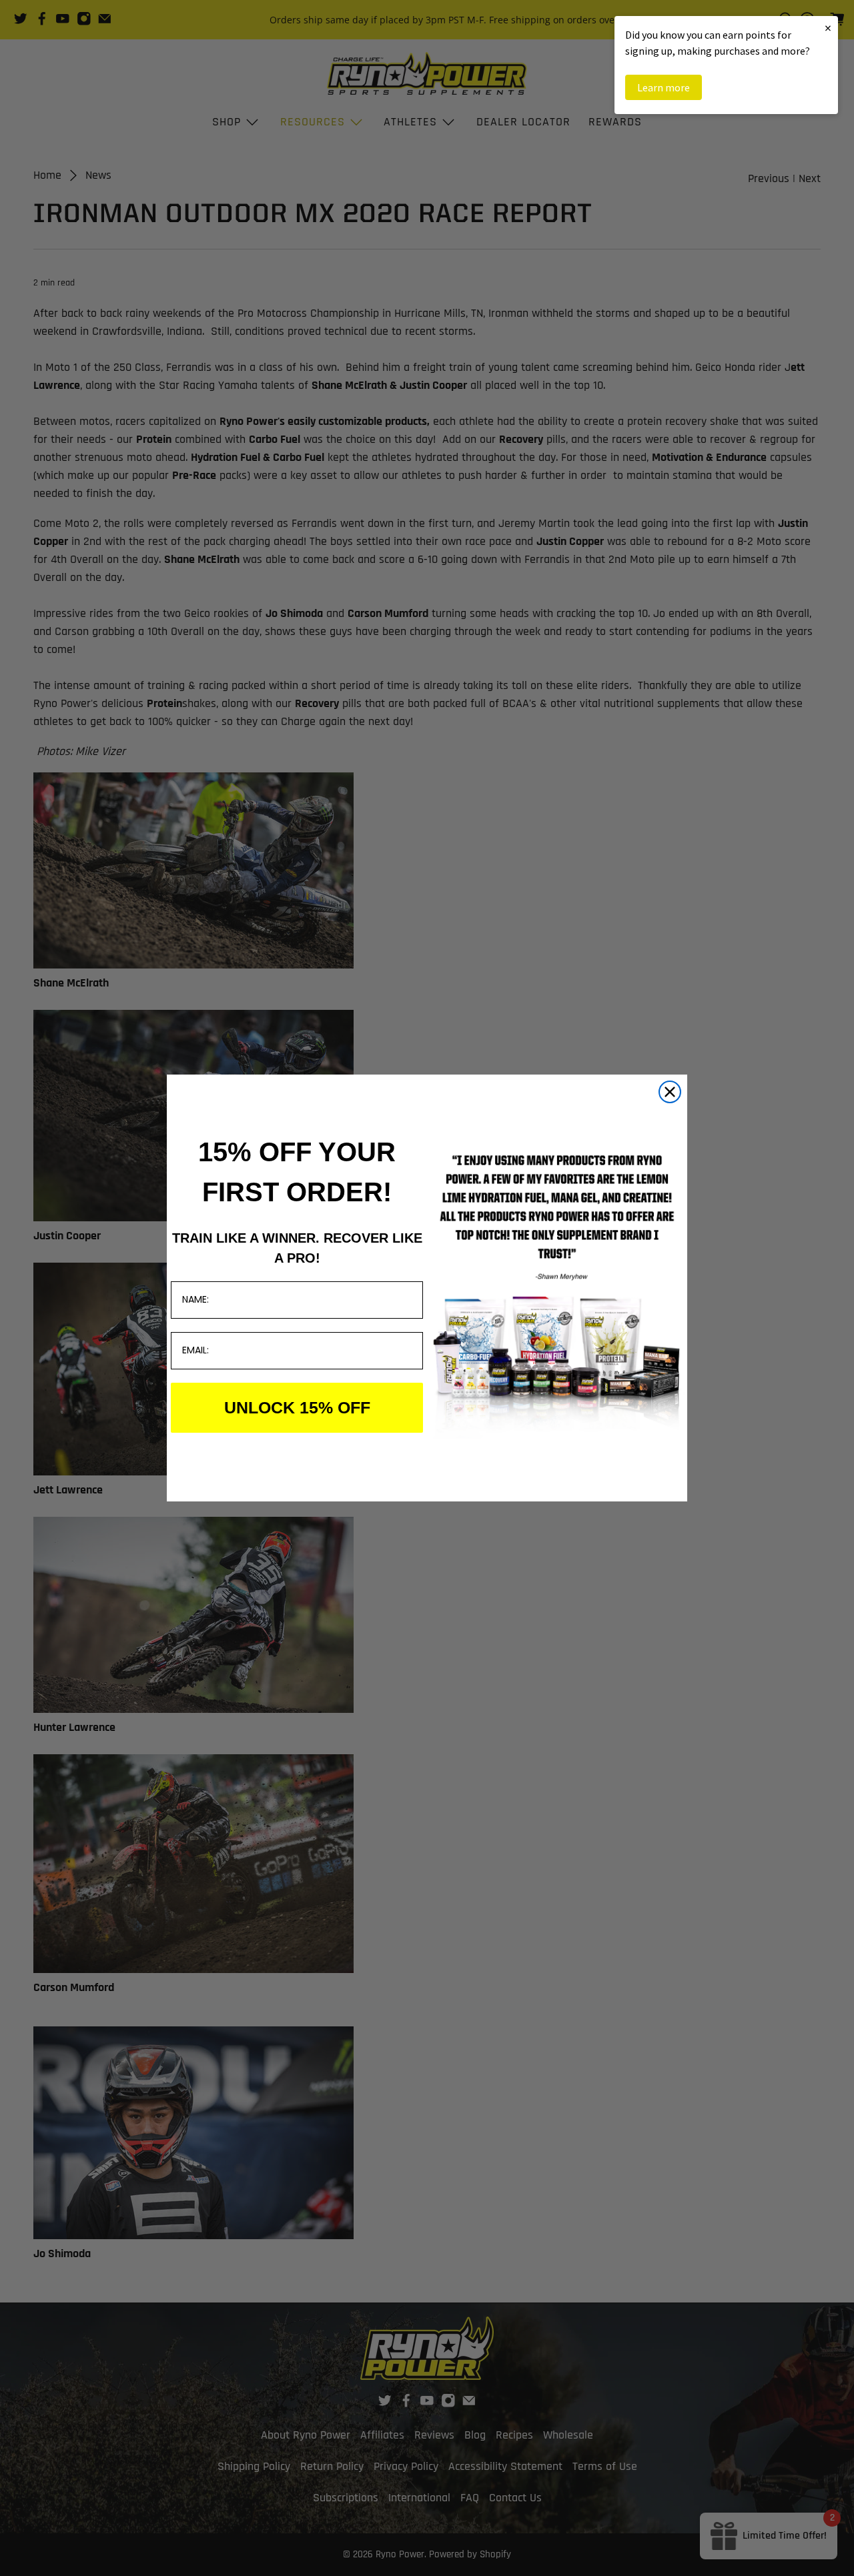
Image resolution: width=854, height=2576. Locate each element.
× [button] (828, 28)
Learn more (664, 87)
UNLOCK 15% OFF (297, 1407)
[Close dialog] (670, 1092)
